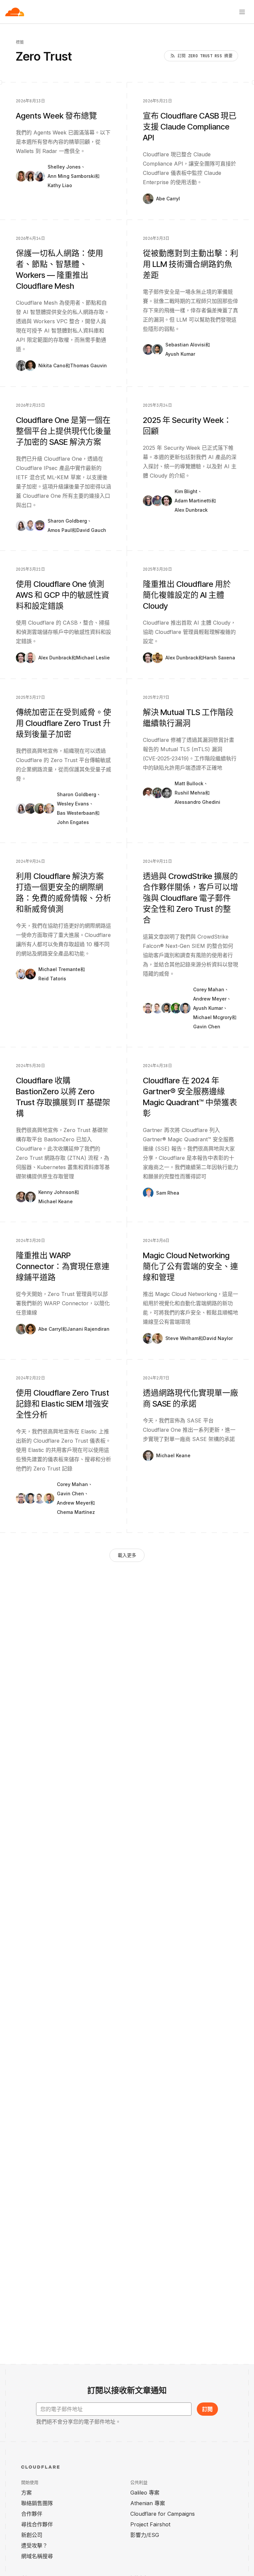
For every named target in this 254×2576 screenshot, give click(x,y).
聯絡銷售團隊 (37, 2503)
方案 (26, 2493)
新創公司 (32, 2535)
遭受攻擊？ (34, 2546)
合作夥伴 (32, 2514)
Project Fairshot (150, 2524)
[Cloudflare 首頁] (15, 12)
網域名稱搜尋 (37, 2556)
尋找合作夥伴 (37, 2524)
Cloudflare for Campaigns (163, 2514)
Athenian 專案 (148, 2503)
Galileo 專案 (145, 2493)
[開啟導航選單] (242, 12)
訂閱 (207, 2409)
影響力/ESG (145, 2535)
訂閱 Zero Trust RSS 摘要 (205, 56)
